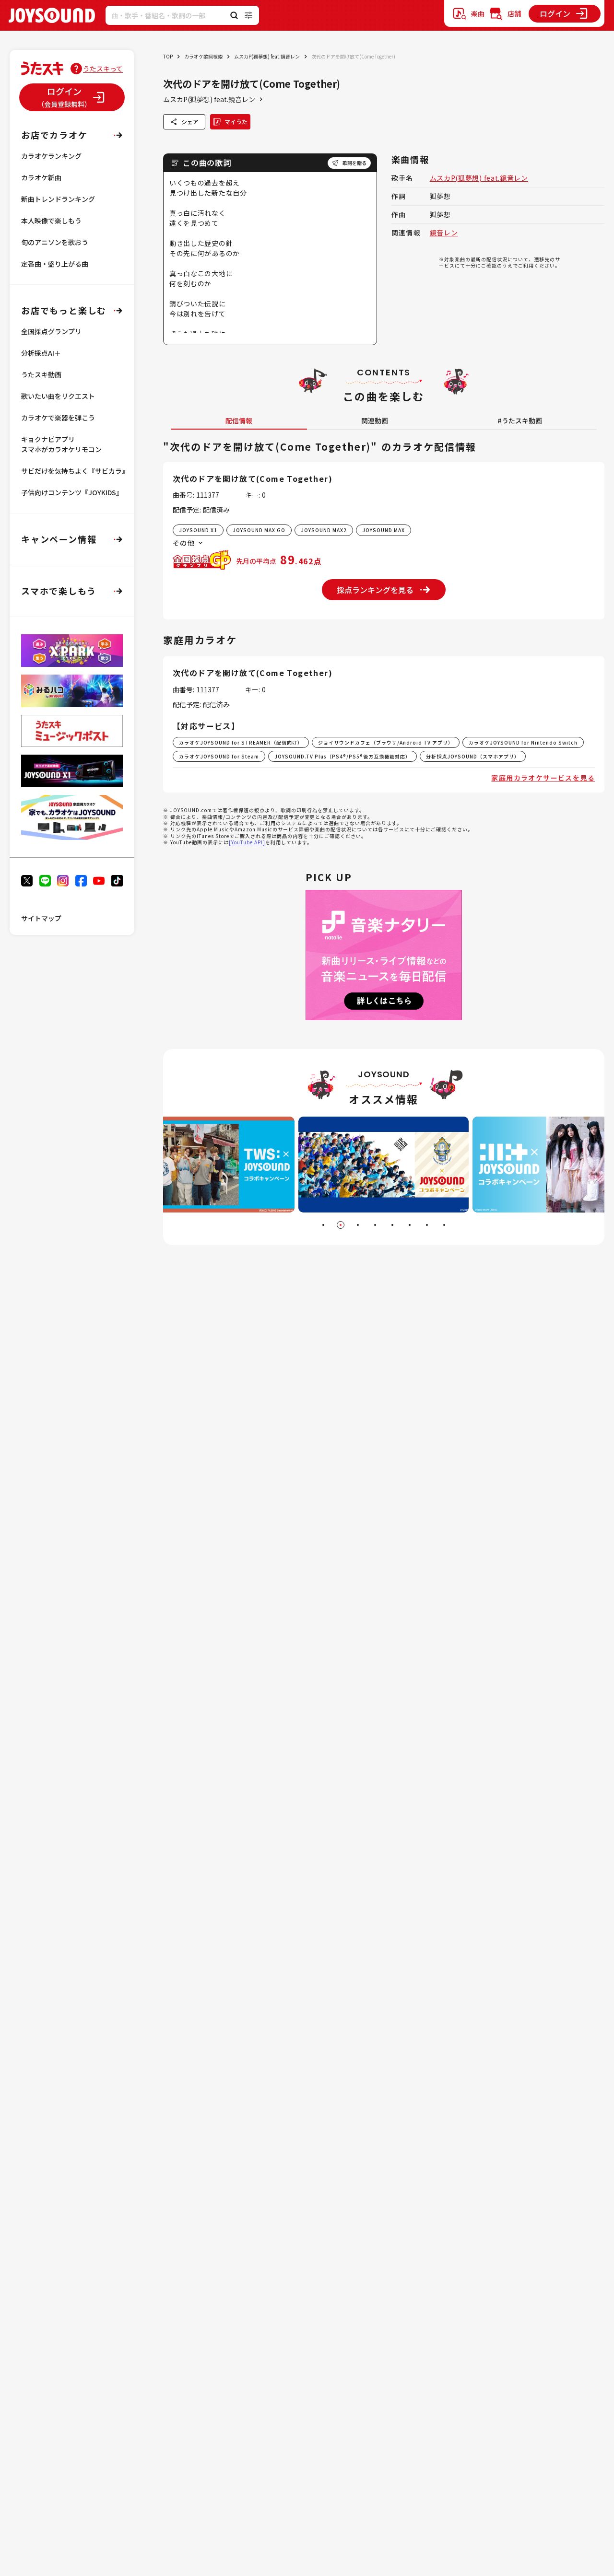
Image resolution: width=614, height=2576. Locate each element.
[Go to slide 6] (410, 1225)
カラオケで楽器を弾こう (58, 418)
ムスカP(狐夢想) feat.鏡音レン (267, 56)
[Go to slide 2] (341, 1225)
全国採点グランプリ (51, 331)
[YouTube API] (247, 842)
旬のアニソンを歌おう (55, 242)
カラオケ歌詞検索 (203, 56)
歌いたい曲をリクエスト (58, 396)
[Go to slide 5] (392, 1225)
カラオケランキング (51, 156)
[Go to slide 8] (444, 1225)
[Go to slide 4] (375, 1225)
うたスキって (103, 69)
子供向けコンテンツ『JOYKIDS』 (72, 492)
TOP (168, 56)
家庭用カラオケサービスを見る (543, 778)
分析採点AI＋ (41, 353)
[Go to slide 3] (358, 1225)
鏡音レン (444, 233)
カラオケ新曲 (41, 177)
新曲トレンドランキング (58, 199)
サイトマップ (41, 918)
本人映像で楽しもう (51, 221)
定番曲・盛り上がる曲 (55, 264)
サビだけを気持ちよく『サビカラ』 (75, 471)
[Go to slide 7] (427, 1225)
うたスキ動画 (41, 374)
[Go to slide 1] (323, 1225)
